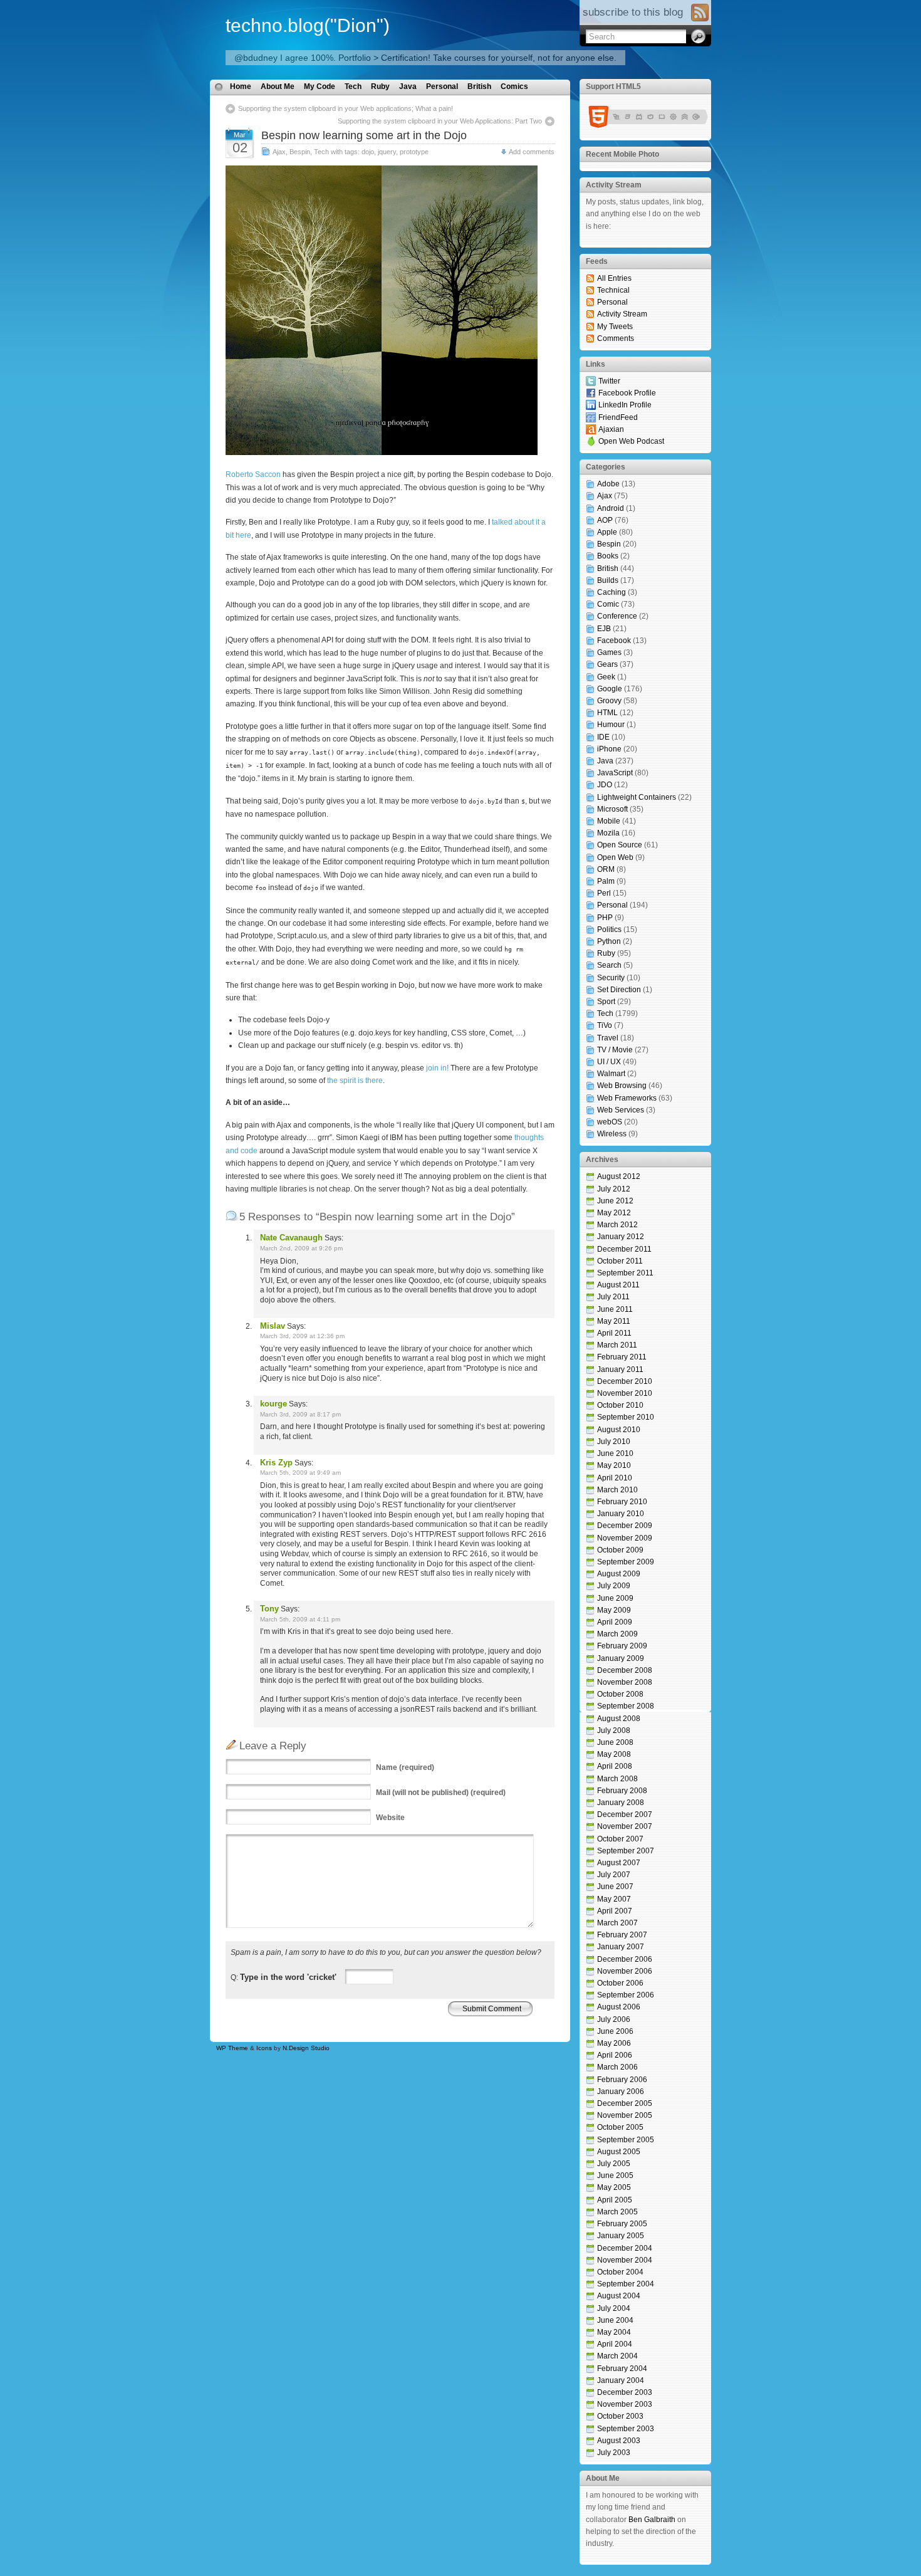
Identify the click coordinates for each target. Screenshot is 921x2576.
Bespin (300, 152)
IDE (603, 737)
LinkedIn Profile (625, 405)
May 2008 (614, 1754)
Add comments (532, 152)
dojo (368, 152)
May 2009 (614, 1610)
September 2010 (626, 1417)
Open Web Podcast (631, 441)
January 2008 (621, 1803)
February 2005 (622, 2224)
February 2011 (622, 1357)
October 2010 (620, 1405)
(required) (405, 1767)
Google (610, 689)
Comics (514, 86)
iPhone (609, 749)
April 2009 (615, 1622)
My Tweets (615, 327)
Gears (607, 664)
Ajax (279, 152)
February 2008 (622, 1791)
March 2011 (617, 1345)
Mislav (273, 1326)
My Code (320, 86)
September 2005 (626, 2140)
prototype (414, 152)
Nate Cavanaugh (291, 1238)
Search (609, 965)
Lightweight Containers (637, 797)
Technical (613, 290)
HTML (607, 713)
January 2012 (621, 1237)
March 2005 (617, 2212)
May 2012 (614, 1213)
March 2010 (617, 1490)
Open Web (615, 857)
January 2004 (621, 2380)
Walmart (611, 1074)
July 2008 (614, 1730)
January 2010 (621, 1514)
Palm (606, 881)
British (479, 86)
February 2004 (622, 2369)
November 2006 (625, 1971)
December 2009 (625, 1526)
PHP (605, 918)
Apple (607, 532)
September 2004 (626, 2284)
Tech (353, 86)
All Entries (614, 278)
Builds (608, 580)
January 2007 (621, 1947)
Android (611, 508)
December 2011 (624, 1249)
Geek (606, 677)
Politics (609, 929)
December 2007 (625, 1814)
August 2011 (618, 1285)
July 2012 (614, 1189)
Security (611, 978)
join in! (437, 1068)
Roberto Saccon (253, 474)
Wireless (612, 1134)
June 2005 (615, 2175)
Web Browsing (622, 1086)
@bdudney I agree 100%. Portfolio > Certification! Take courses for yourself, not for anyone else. (425, 58)
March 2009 (617, 1634)
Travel (608, 1038)
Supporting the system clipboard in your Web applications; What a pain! (346, 108)
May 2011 (614, 1321)
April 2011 (614, 1333)
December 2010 (625, 1381)
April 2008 (615, 1766)
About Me (278, 86)
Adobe (608, 484)
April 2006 (615, 2055)
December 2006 (625, 1959)
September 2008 (626, 1706)
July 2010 (614, 1442)
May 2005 (614, 2187)
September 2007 (626, 1851)
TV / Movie (615, 1050)
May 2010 (614, 1465)
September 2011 (625, 1273)
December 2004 (625, 2248)
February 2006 (622, 2080)
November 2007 (625, 1826)
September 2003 (626, 2429)
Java (408, 86)
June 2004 (615, 2320)
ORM (606, 869)
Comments (616, 338)
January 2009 (621, 1658)
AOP (605, 520)
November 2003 (625, 2404)
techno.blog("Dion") (308, 25)
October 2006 (620, 1983)
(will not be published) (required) (441, 1793)
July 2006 (614, 2019)
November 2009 (625, 1538)
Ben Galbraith (652, 2520)
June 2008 (615, 1742)
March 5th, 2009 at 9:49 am (300, 1473)
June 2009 (615, 1598)
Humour (611, 725)
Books (608, 556)
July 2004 (614, 2308)
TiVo (605, 1025)
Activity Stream (622, 314)
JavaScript (615, 773)
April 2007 (615, 1911)
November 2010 (625, 1393)
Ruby (380, 86)
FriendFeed (618, 417)
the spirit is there (355, 1081)
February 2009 (622, 1646)
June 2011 (615, 1309)
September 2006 (626, 1995)
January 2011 (620, 1369)
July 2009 (614, 1586)
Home (241, 86)
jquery (387, 152)
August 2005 (619, 2152)
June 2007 (615, 1887)
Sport (606, 1002)
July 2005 (614, 2164)
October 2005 (620, 2127)
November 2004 (625, 2260)
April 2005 (615, 2200)
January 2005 (621, 2236)
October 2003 (620, 2416)
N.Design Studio (306, 2048)
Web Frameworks (627, 1098)
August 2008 (619, 1719)
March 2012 (617, 1225)
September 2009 (626, 1562)
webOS (610, 1122)
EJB (604, 629)
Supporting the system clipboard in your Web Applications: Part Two (440, 121)
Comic (608, 604)
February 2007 (622, 1935)
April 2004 (615, 2344)
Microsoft (612, 809)
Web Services (621, 1110)
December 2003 (625, 2392)
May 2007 (614, 1899)
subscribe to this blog (633, 12)
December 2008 (625, 1670)
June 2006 (615, 2031)
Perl (604, 893)
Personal (442, 86)
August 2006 (619, 2007)
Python (609, 941)
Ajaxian (611, 429)
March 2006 (617, 2067)
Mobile (609, 821)
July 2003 (614, 2453)
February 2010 (622, 1502)
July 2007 (614, 1875)
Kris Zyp (276, 1463)
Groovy (609, 701)
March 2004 (617, 2356)
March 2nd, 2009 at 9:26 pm (301, 1248)
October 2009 (620, 1550)
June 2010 (615, 1453)
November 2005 (625, 2115)
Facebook (614, 641)
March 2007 (617, 1923)
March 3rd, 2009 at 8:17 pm (300, 1414)
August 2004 (619, 2296)
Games (609, 652)
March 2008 (617, 1779)
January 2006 (621, 2092)
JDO (605, 785)
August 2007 (619, 1863)
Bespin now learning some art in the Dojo (364, 135)
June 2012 (615, 1201)
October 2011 (620, 1261)
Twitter (609, 381)
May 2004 (614, 2332)
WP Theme (232, 2048)
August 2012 (619, 1176)
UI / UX (609, 1062)
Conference (617, 616)
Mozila (608, 833)
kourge (273, 1404)
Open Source (620, 845)
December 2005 (625, 2103)
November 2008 (625, 1682)
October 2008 (620, 1694)
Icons (264, 2048)
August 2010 (619, 1430)
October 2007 (620, 1839)
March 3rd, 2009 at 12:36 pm (302, 1336)
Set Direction (619, 990)
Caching (611, 592)
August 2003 (619, 2441)
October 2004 (620, 2272)
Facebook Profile (627, 393)
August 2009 (619, 1574)
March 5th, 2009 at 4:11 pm (300, 1619)
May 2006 (614, 2043)
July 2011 (613, 1297)
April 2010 (615, 1478)
